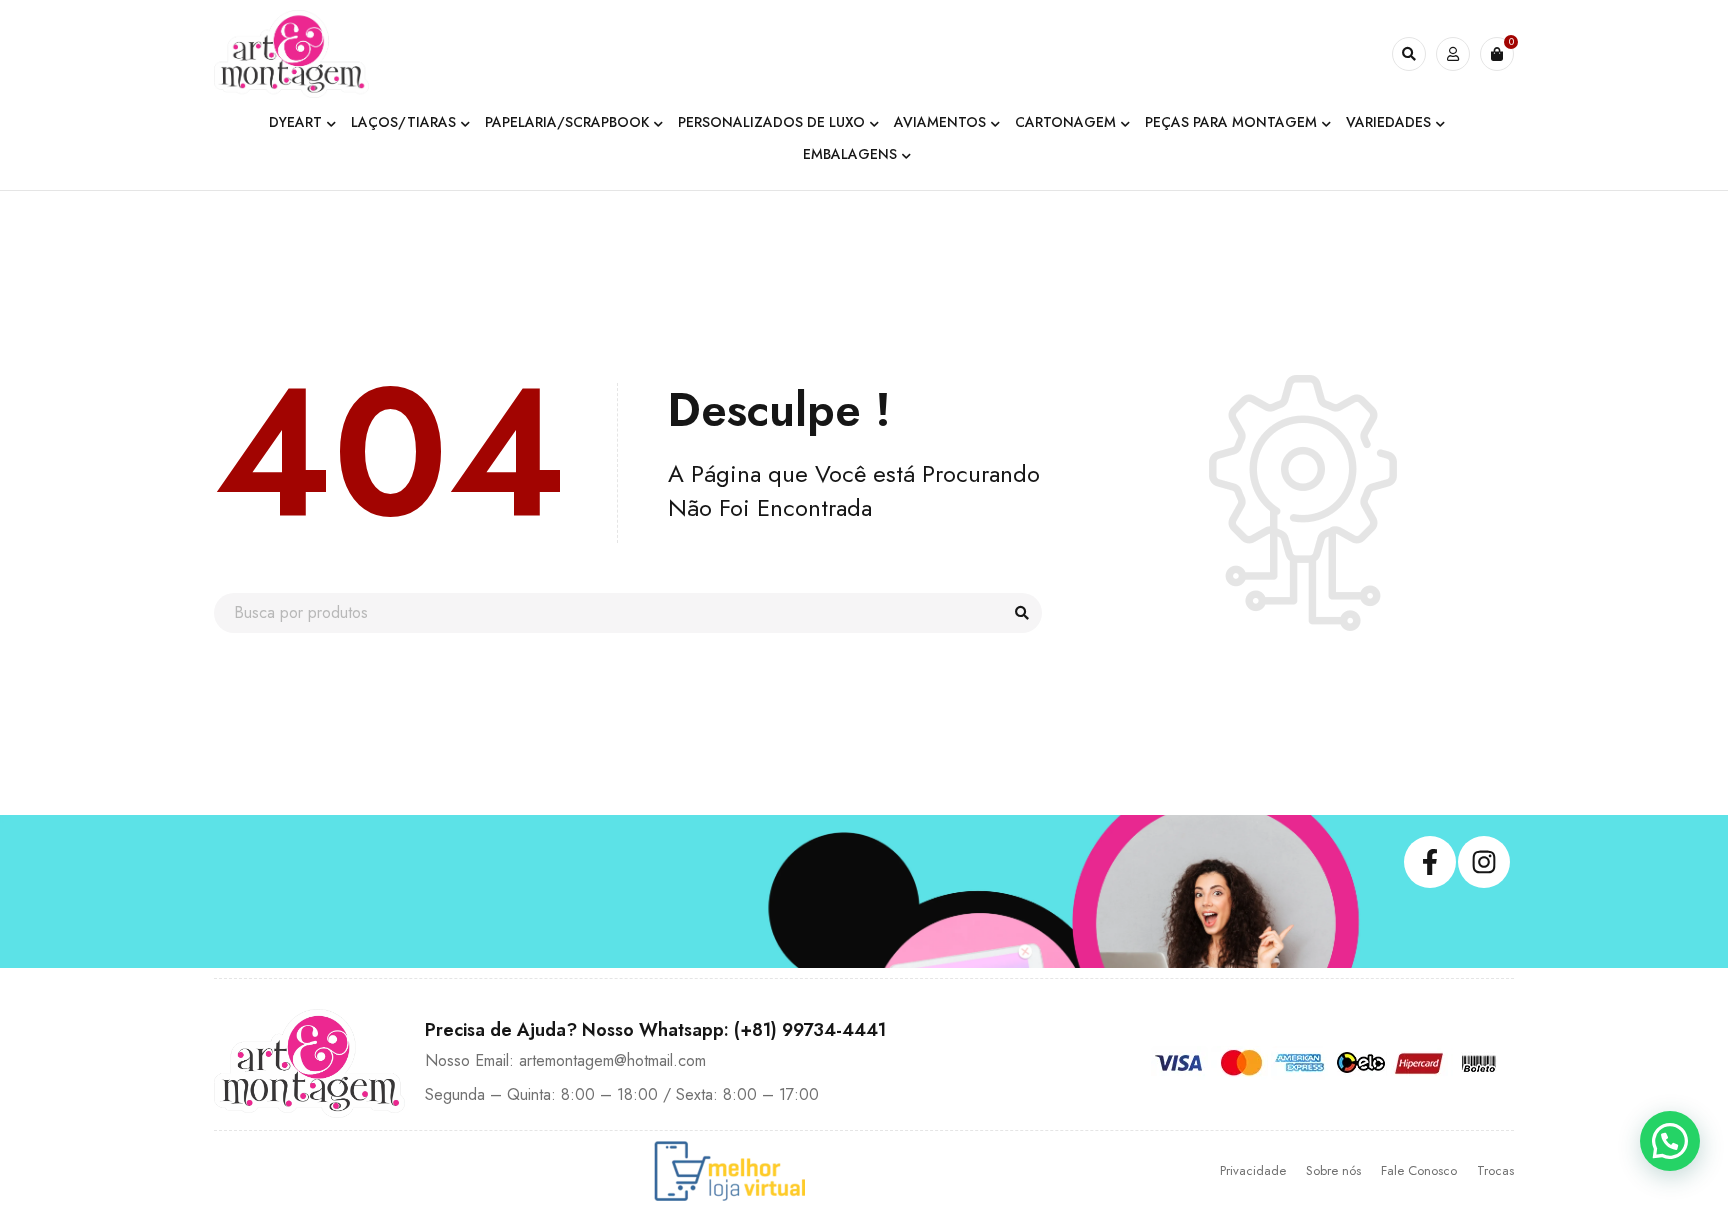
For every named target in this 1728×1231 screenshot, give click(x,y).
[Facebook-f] (1430, 862)
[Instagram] (1484, 862)
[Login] (1453, 54)
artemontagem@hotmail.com (612, 1060)
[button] (1670, 1141)
